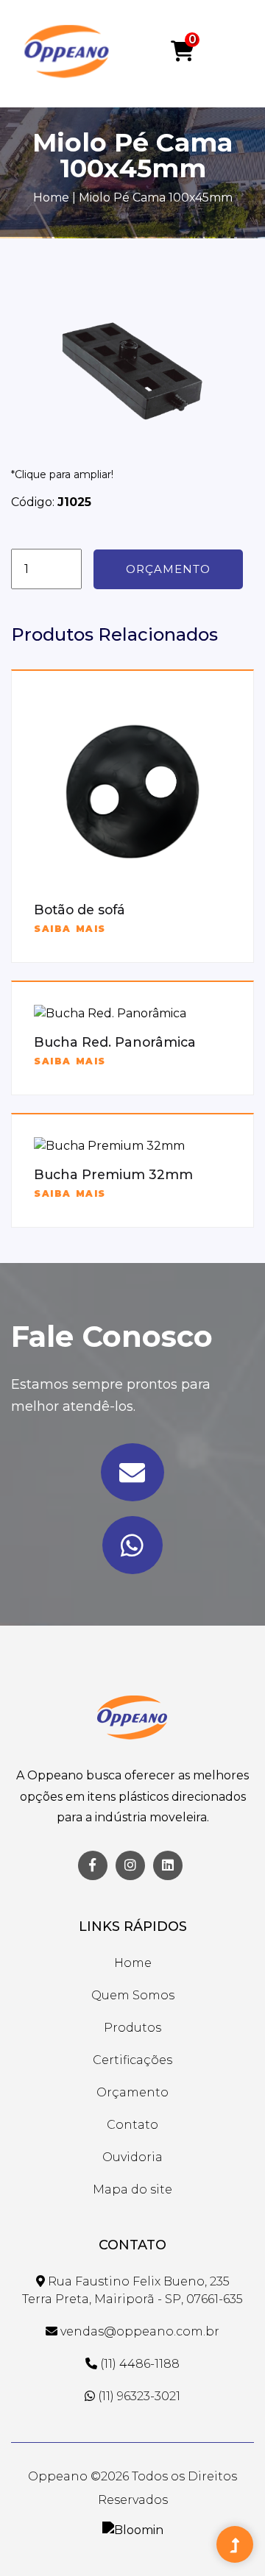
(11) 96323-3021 (138, 2396)
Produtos (132, 2028)
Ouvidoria (132, 2157)
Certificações (132, 2060)
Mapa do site (132, 2189)
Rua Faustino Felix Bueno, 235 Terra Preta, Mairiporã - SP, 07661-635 (132, 2290)
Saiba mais (70, 929)
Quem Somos (133, 1995)
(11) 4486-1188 (138, 2364)
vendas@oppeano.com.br (138, 2331)
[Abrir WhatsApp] (228, 2539)
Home (51, 198)
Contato (132, 2125)
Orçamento (168, 569)
